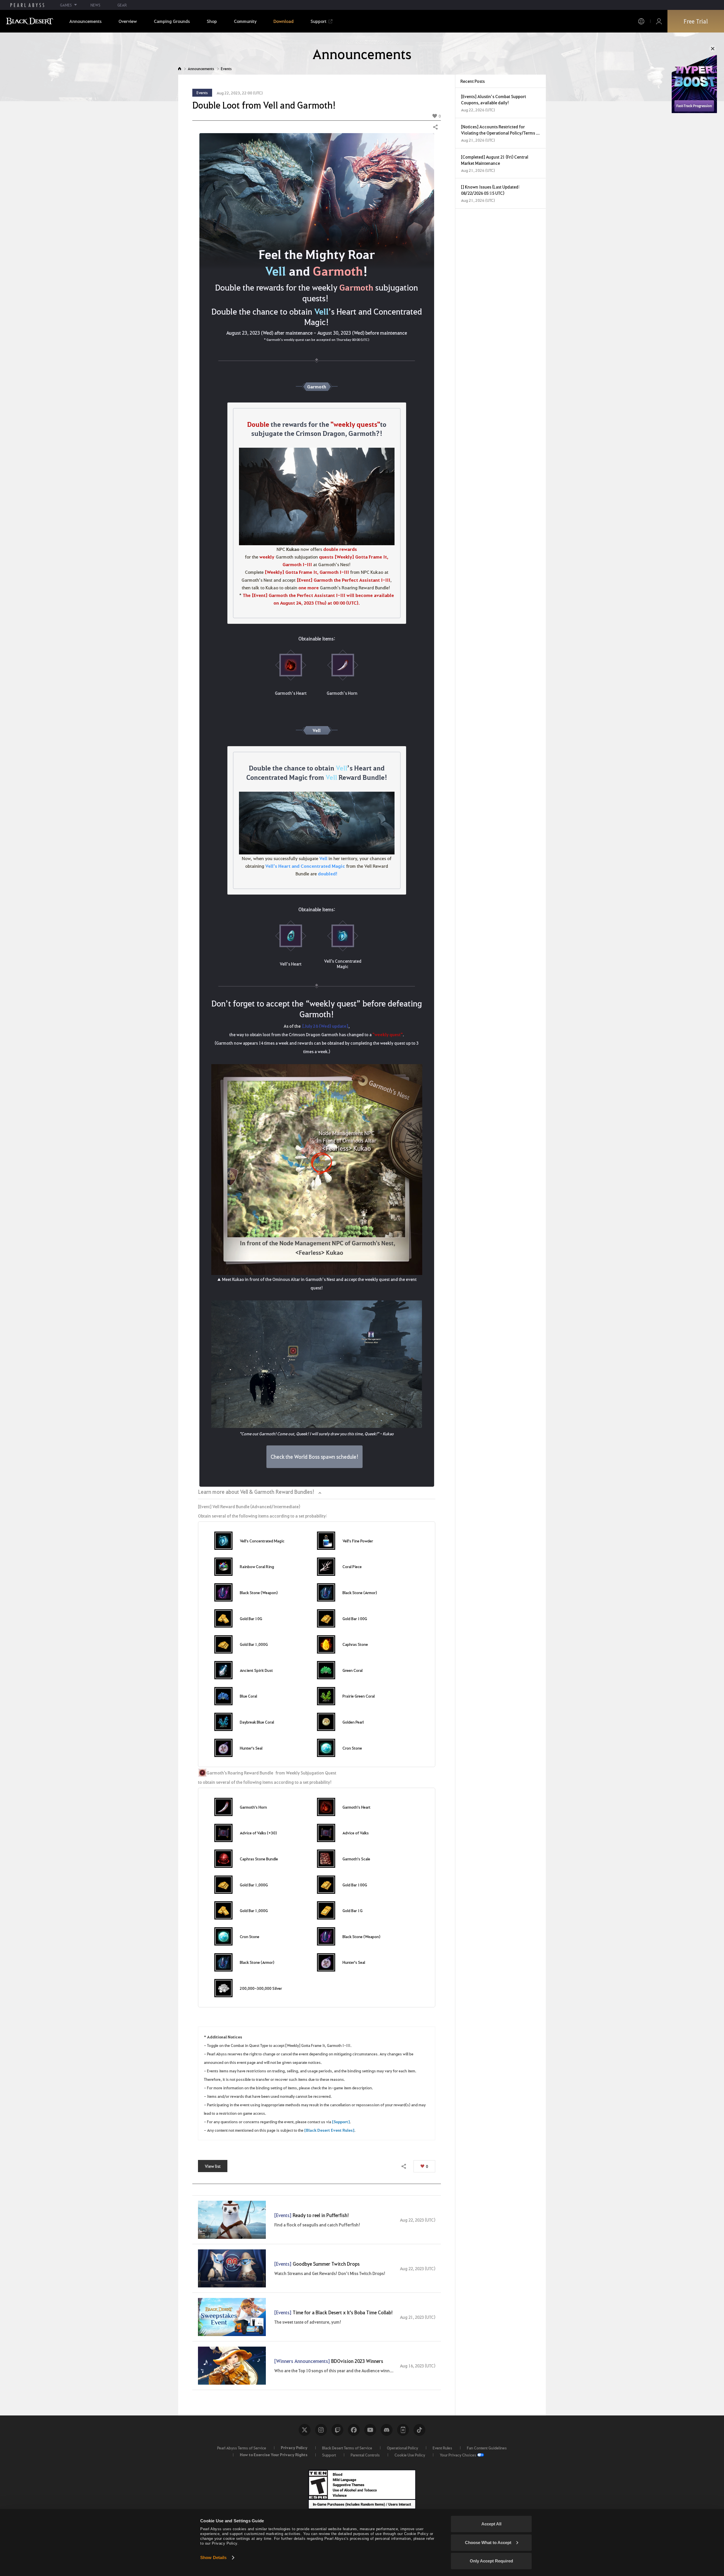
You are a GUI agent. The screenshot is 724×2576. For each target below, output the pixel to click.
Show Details (213, 2557)
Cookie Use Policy (410, 2455)
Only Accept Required (491, 2561)
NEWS (95, 5)
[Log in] (659, 21)
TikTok (419, 2430)
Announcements (201, 69)
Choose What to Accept (488, 2543)
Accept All (491, 2524)
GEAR (122, 5)
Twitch (337, 2430)
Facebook (354, 2430)
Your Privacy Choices (458, 2455)
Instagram (321, 2430)
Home (180, 69)
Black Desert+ (403, 2430)
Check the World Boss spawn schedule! (314, 1457)
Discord (387, 2430)
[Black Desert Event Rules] (329, 2130)
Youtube (370, 2430)
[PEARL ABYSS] (27, 5)
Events (226, 69)
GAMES (66, 5)
